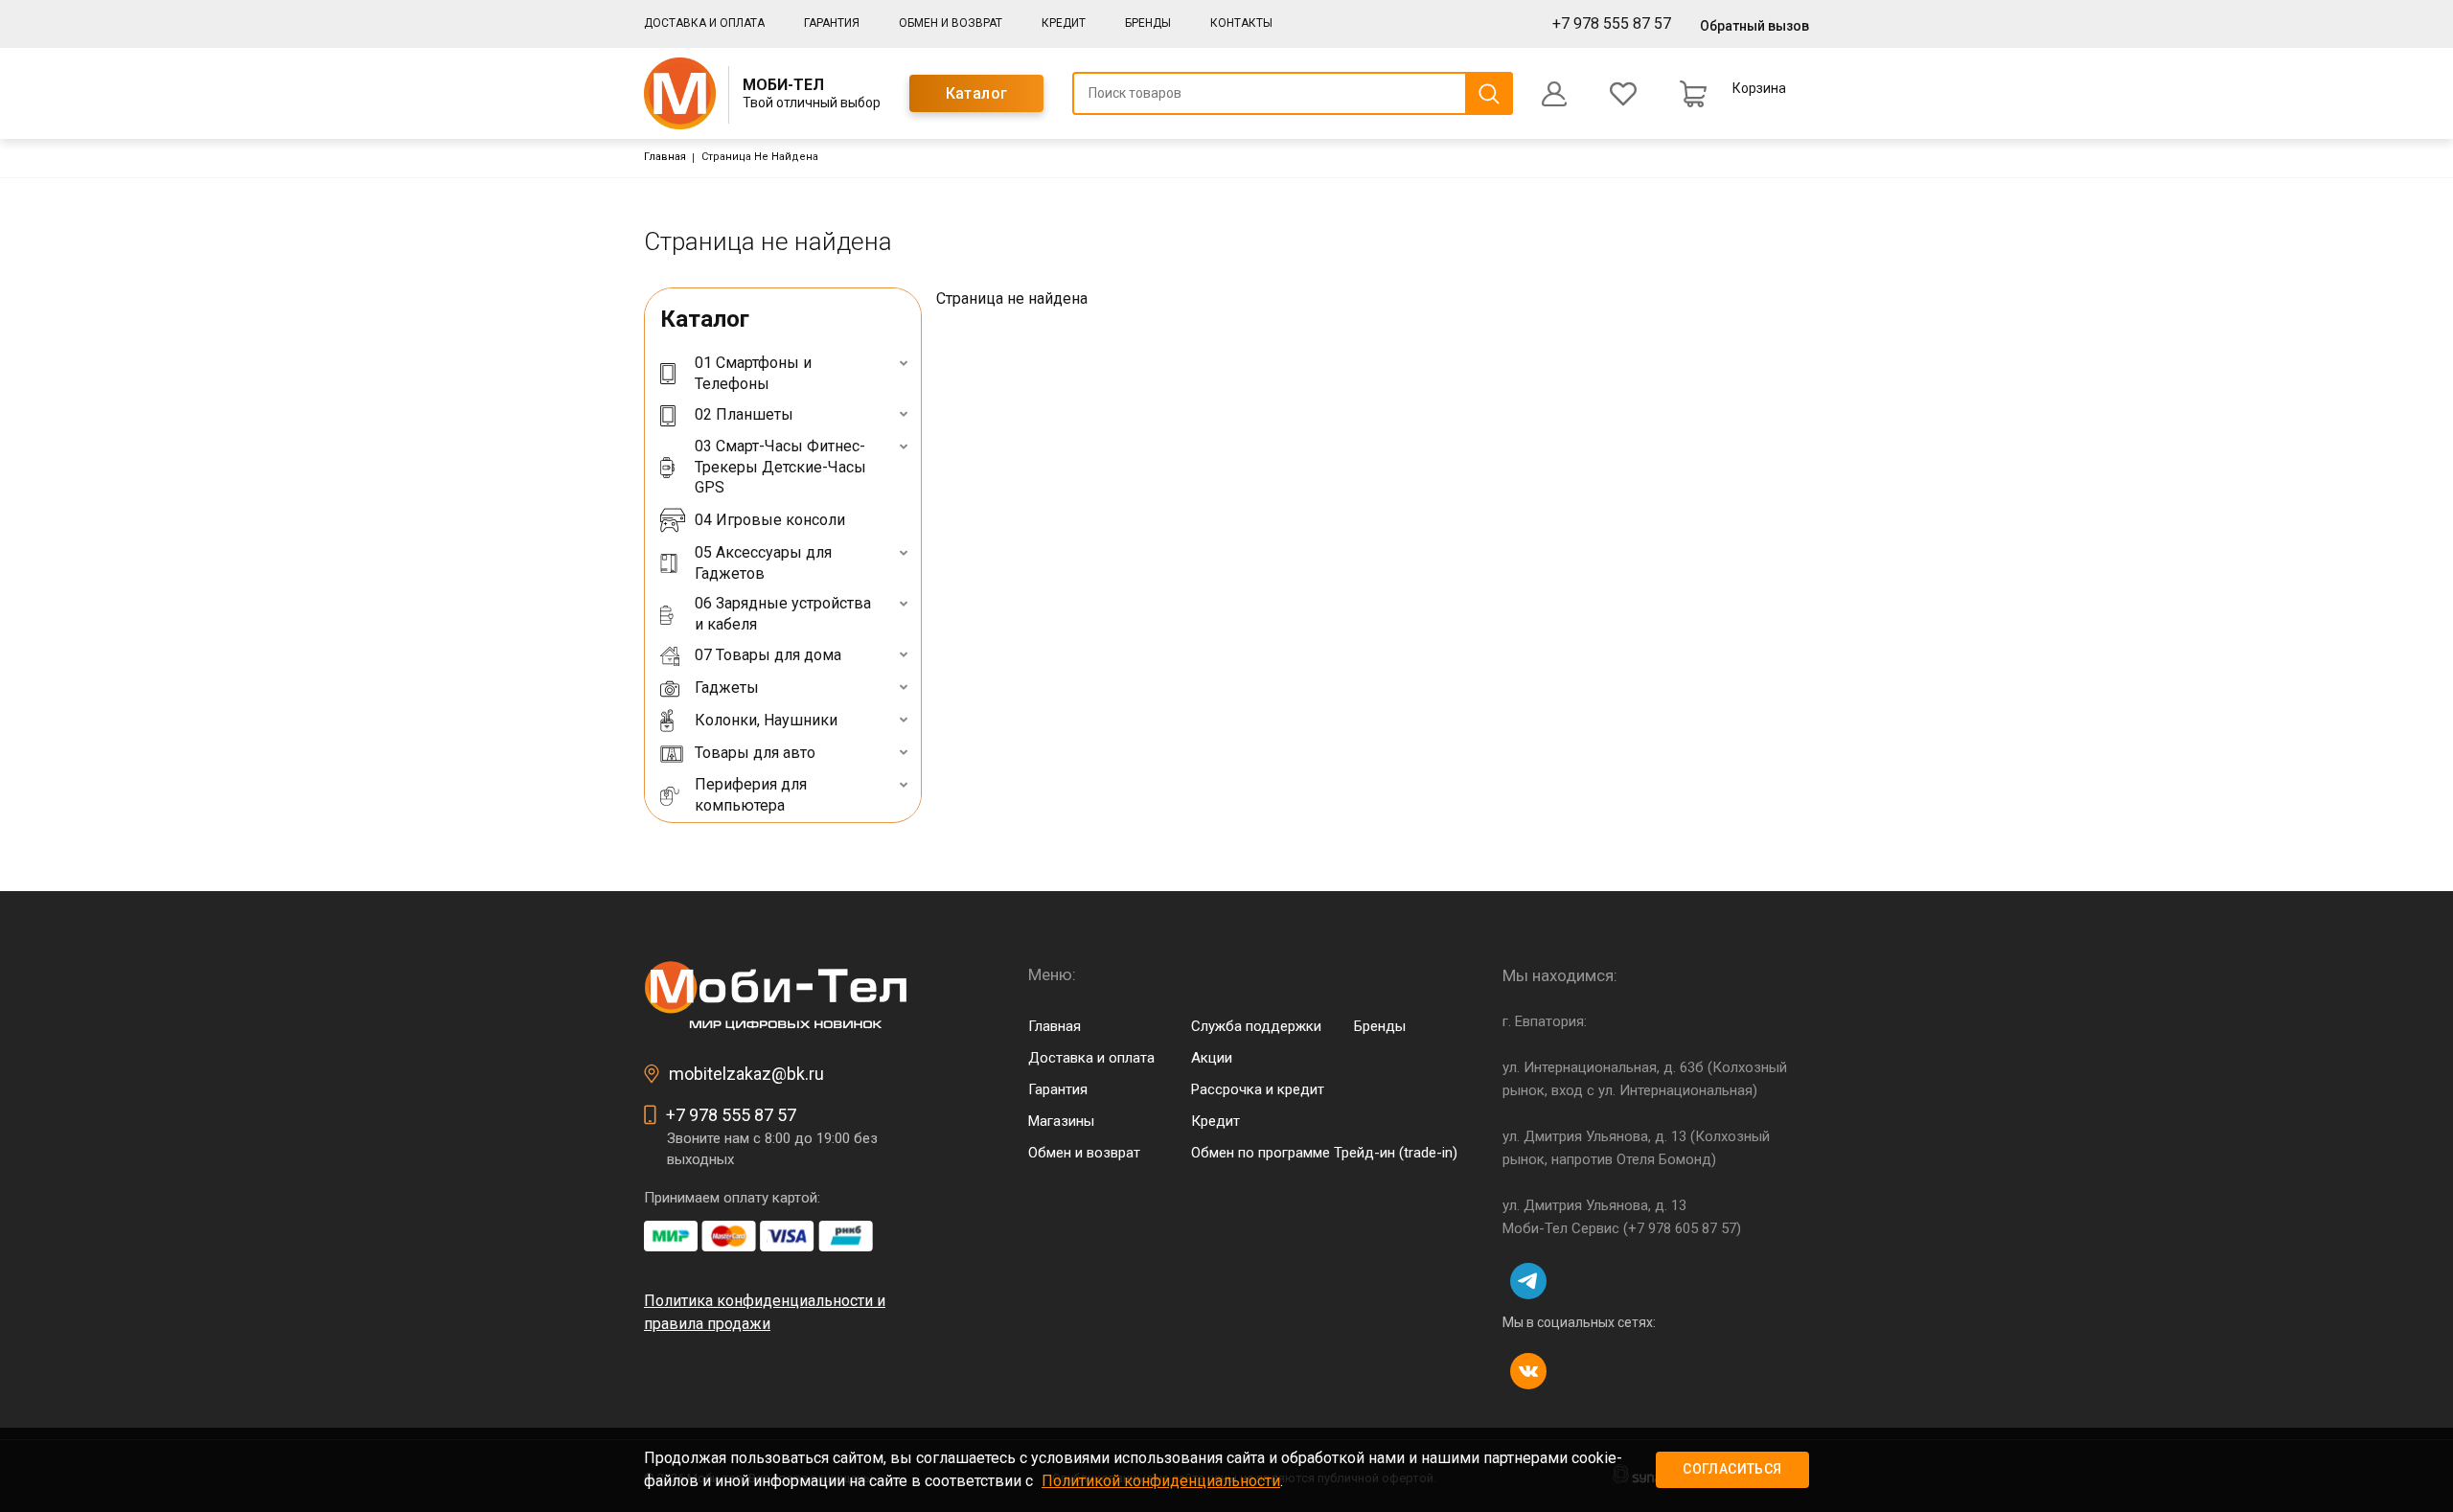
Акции (1212, 1058)
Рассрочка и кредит (1258, 1089)
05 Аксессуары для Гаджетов (763, 563)
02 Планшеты (744, 414)
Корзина (1759, 88)
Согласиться (1732, 1469)
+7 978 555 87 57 (1612, 23)
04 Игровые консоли (770, 520)
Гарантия (832, 23)
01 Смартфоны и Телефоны (753, 373)
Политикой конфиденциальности (1161, 1481)
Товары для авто (755, 753)
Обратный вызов (1754, 26)
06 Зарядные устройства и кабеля (783, 614)
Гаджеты (727, 687)
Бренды (1148, 23)
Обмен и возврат (951, 23)
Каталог (977, 93)
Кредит (1064, 23)
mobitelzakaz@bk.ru (746, 1074)
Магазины (1061, 1121)
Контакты (1241, 23)
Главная (665, 157)
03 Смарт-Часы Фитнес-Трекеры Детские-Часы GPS (780, 467)
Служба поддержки (1256, 1026)
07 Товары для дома (768, 655)
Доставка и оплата (704, 23)
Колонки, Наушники (766, 720)
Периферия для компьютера (751, 795)
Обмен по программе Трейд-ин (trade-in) (1324, 1153)
